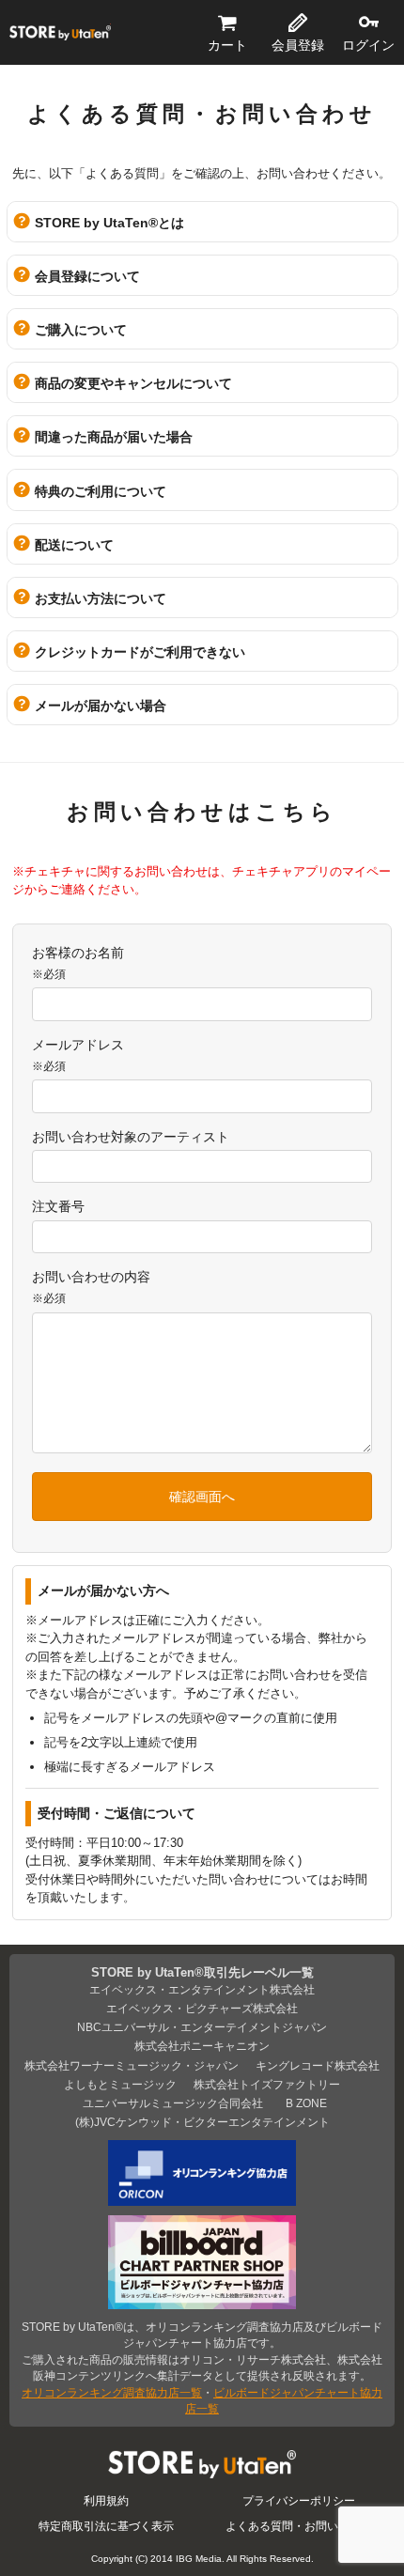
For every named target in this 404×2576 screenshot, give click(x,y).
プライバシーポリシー (299, 2500)
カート (227, 45)
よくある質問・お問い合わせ (299, 2526)
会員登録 (298, 45)
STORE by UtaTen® (60, 33)
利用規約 (106, 2500)
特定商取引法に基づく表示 (106, 2526)
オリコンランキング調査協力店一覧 (112, 2392)
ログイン (368, 45)
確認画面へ (202, 1497)
